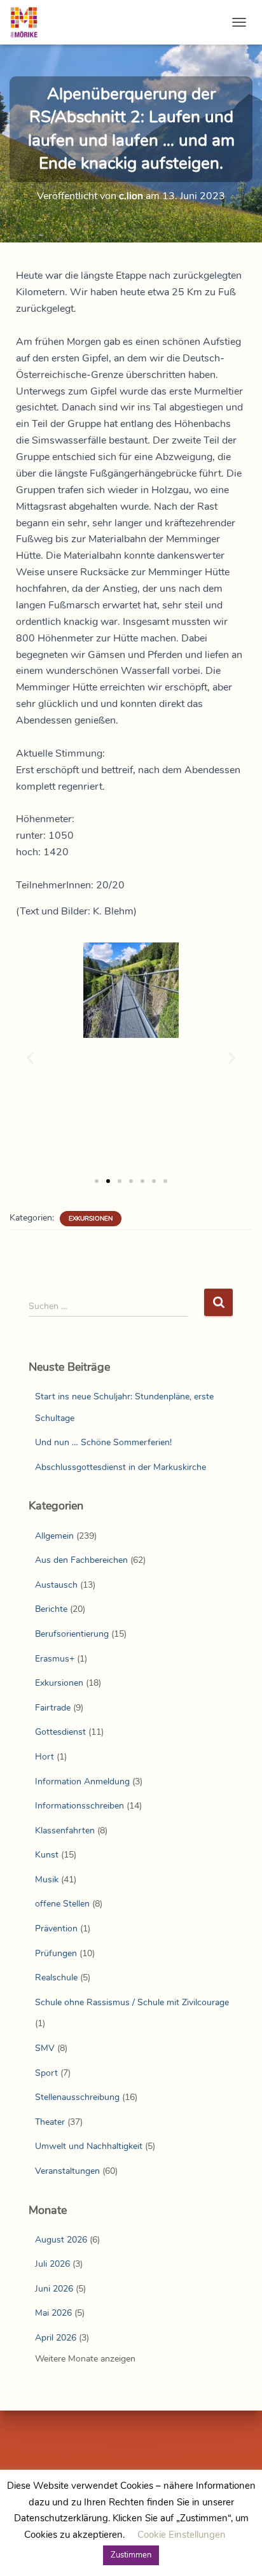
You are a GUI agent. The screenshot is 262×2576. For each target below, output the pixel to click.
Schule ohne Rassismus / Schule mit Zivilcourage (132, 2002)
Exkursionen (91, 1219)
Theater (50, 2122)
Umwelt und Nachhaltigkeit (89, 2146)
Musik (47, 1879)
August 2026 (61, 2240)
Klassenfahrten (65, 1830)
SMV (45, 2048)
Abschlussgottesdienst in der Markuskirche (121, 1467)
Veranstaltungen (67, 2171)
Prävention (56, 1928)
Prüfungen (56, 1953)
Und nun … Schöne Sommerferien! (103, 1442)
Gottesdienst (60, 1732)
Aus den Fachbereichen (81, 1560)
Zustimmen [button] (131, 2555)
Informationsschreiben (79, 1806)
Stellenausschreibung (77, 2097)
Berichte (51, 1609)
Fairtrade (53, 1708)
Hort (45, 1757)
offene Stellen (62, 1904)
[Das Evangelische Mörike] (29, 22)
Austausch (56, 1585)
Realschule (56, 1977)
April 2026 (56, 2338)
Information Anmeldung (82, 1781)
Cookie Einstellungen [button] (182, 2535)
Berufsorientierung (72, 1634)
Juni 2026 (54, 2289)
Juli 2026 (52, 2264)
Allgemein (54, 1536)
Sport (46, 2073)
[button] (30, 1057)
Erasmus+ (55, 1659)
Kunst (47, 1855)
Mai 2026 (53, 2313)
